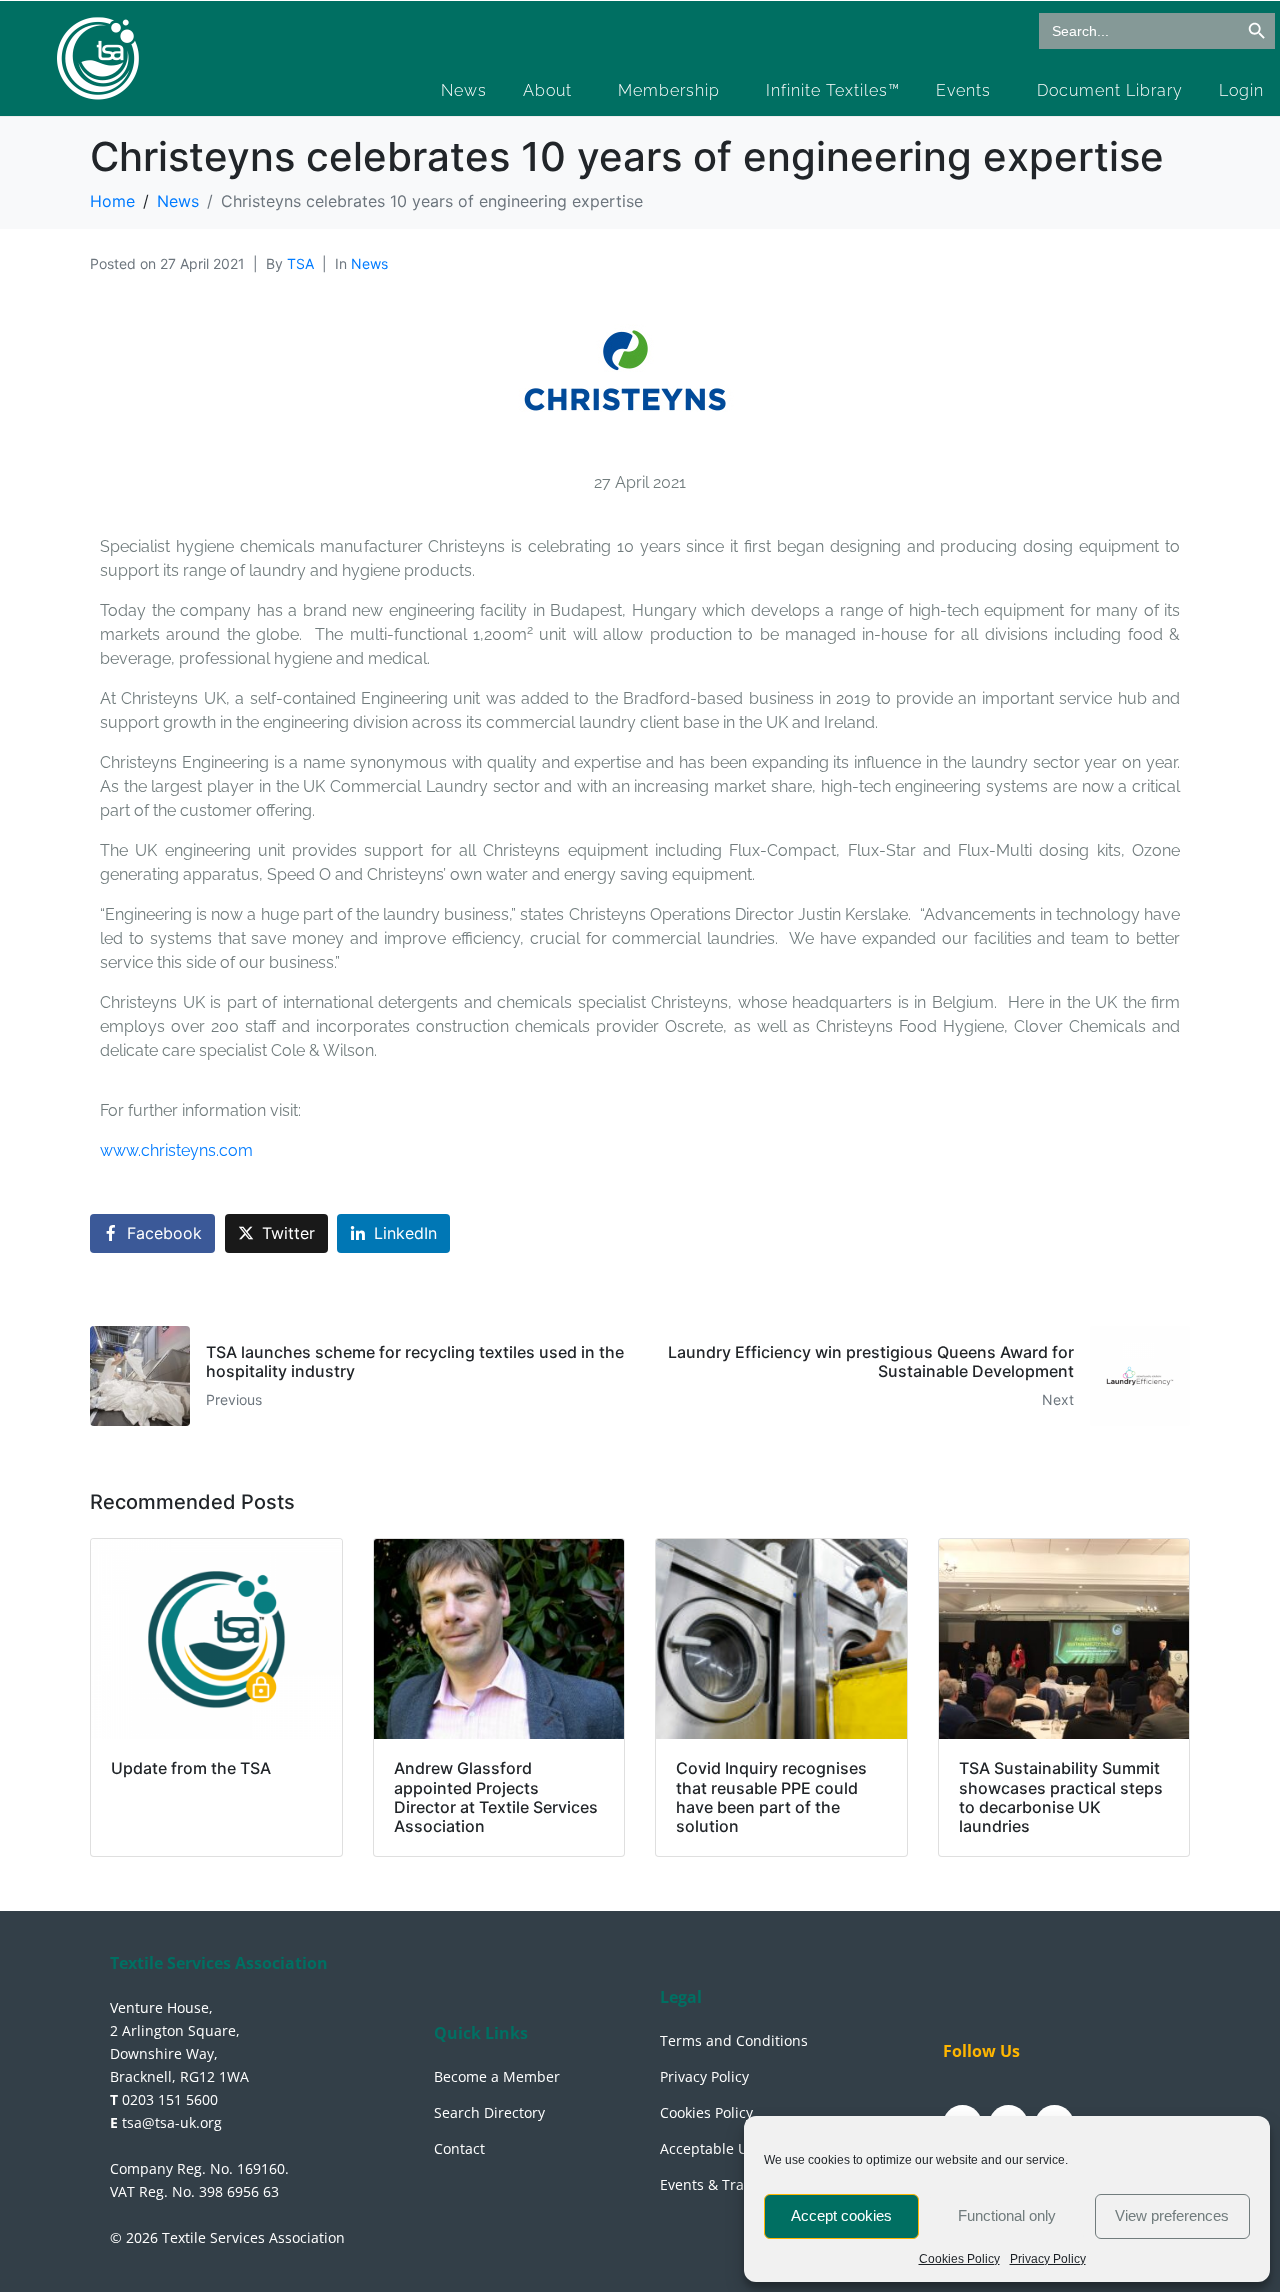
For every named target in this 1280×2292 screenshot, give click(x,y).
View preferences (1172, 2215)
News (464, 90)
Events (963, 90)
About (547, 90)
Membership (669, 90)
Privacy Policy (1048, 2259)
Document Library (1110, 90)
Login (1241, 90)
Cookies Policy (959, 2259)
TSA (300, 263)
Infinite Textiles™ (833, 90)
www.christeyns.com (176, 1150)
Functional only (1007, 2215)
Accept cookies (841, 2215)
